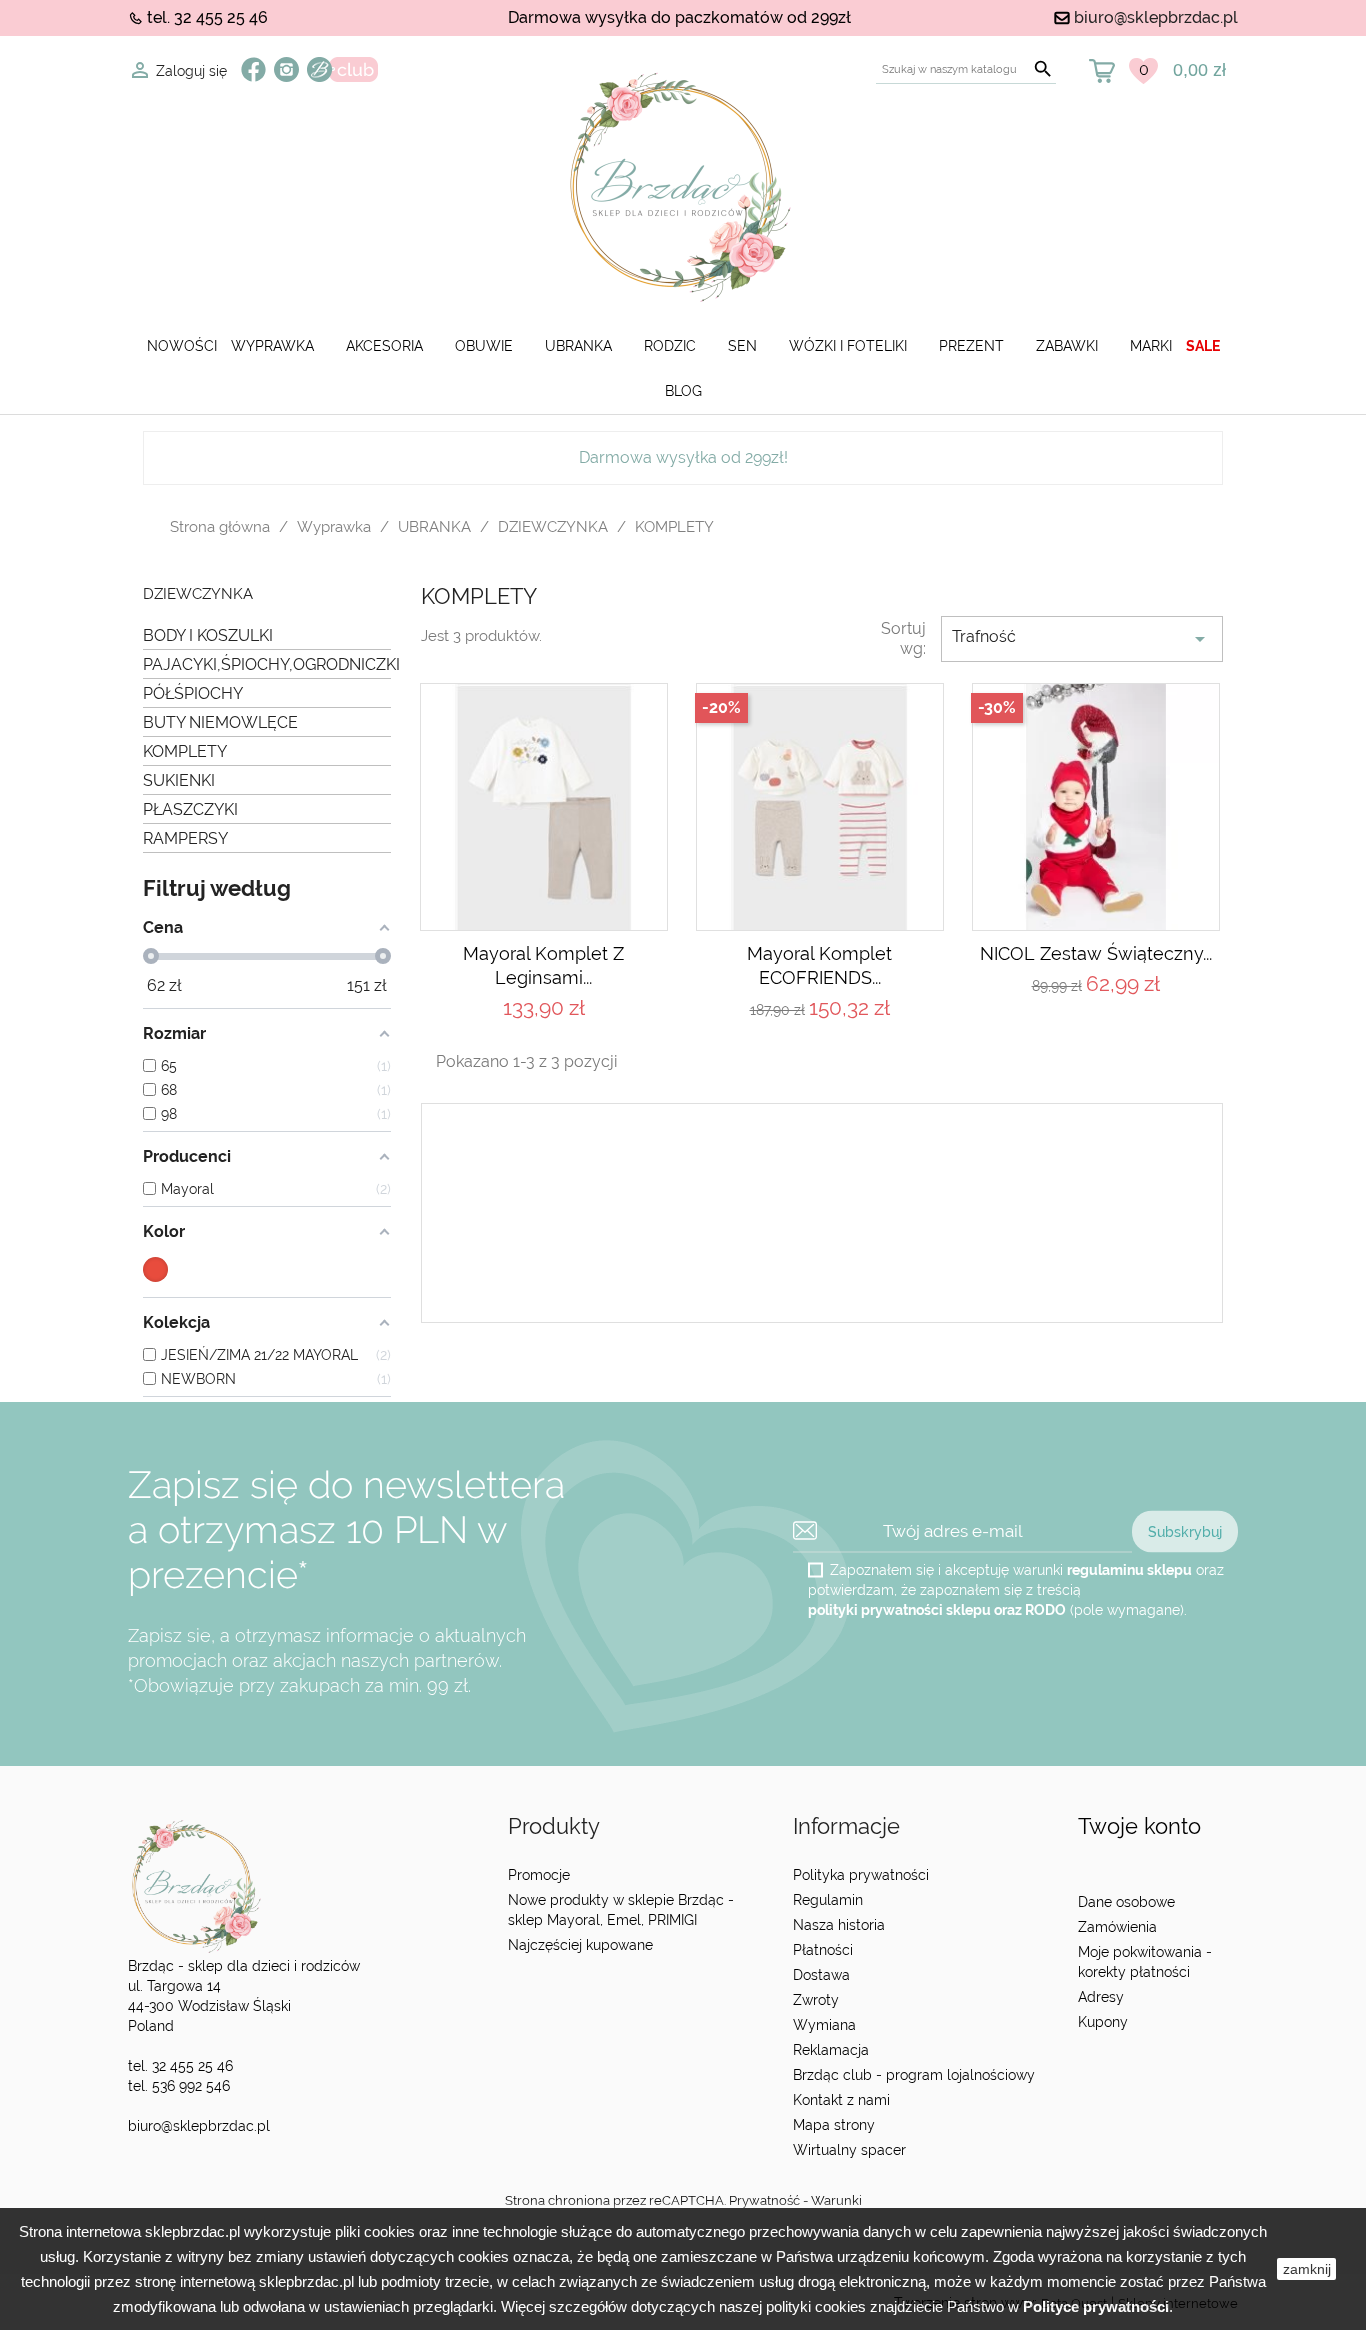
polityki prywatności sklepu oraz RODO (937, 1609)
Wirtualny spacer (849, 2150)
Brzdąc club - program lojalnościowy (914, 2075)
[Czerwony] (155, 1269)
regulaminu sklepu (1129, 1569)
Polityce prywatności (1096, 2306)
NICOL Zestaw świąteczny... (1096, 953)
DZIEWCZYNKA (198, 594)
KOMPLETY (185, 751)
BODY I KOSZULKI (208, 635)
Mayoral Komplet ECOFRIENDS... (819, 965)
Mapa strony (834, 2125)
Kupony (1103, 2022)
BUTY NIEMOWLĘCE (220, 722)
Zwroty (816, 2000)
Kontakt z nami (841, 2100)
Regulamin (828, 1900)
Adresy (1101, 1997)
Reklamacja (831, 2050)
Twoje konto (1139, 1826)
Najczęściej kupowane (580, 1945)
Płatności (823, 1950)
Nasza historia (839, 1925)
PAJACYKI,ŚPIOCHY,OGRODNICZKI (267, 664)
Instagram (286, 69)
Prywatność (764, 2200)
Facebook (253, 69)
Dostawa (821, 1975)
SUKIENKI (179, 780)
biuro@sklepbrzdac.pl (1156, 17)
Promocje (539, 1875)
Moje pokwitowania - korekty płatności (1145, 1962)
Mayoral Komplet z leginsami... (543, 965)
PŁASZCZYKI (190, 809)
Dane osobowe (1126, 1902)
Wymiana (824, 2025)
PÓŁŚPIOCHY (193, 693)
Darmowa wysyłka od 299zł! (683, 457)
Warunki (836, 2200)
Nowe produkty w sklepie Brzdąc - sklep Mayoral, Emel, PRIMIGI (621, 1910)
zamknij (1307, 2269)
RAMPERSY (185, 838)
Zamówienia (1117, 1927)
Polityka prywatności (861, 1875)
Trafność (1082, 639)
